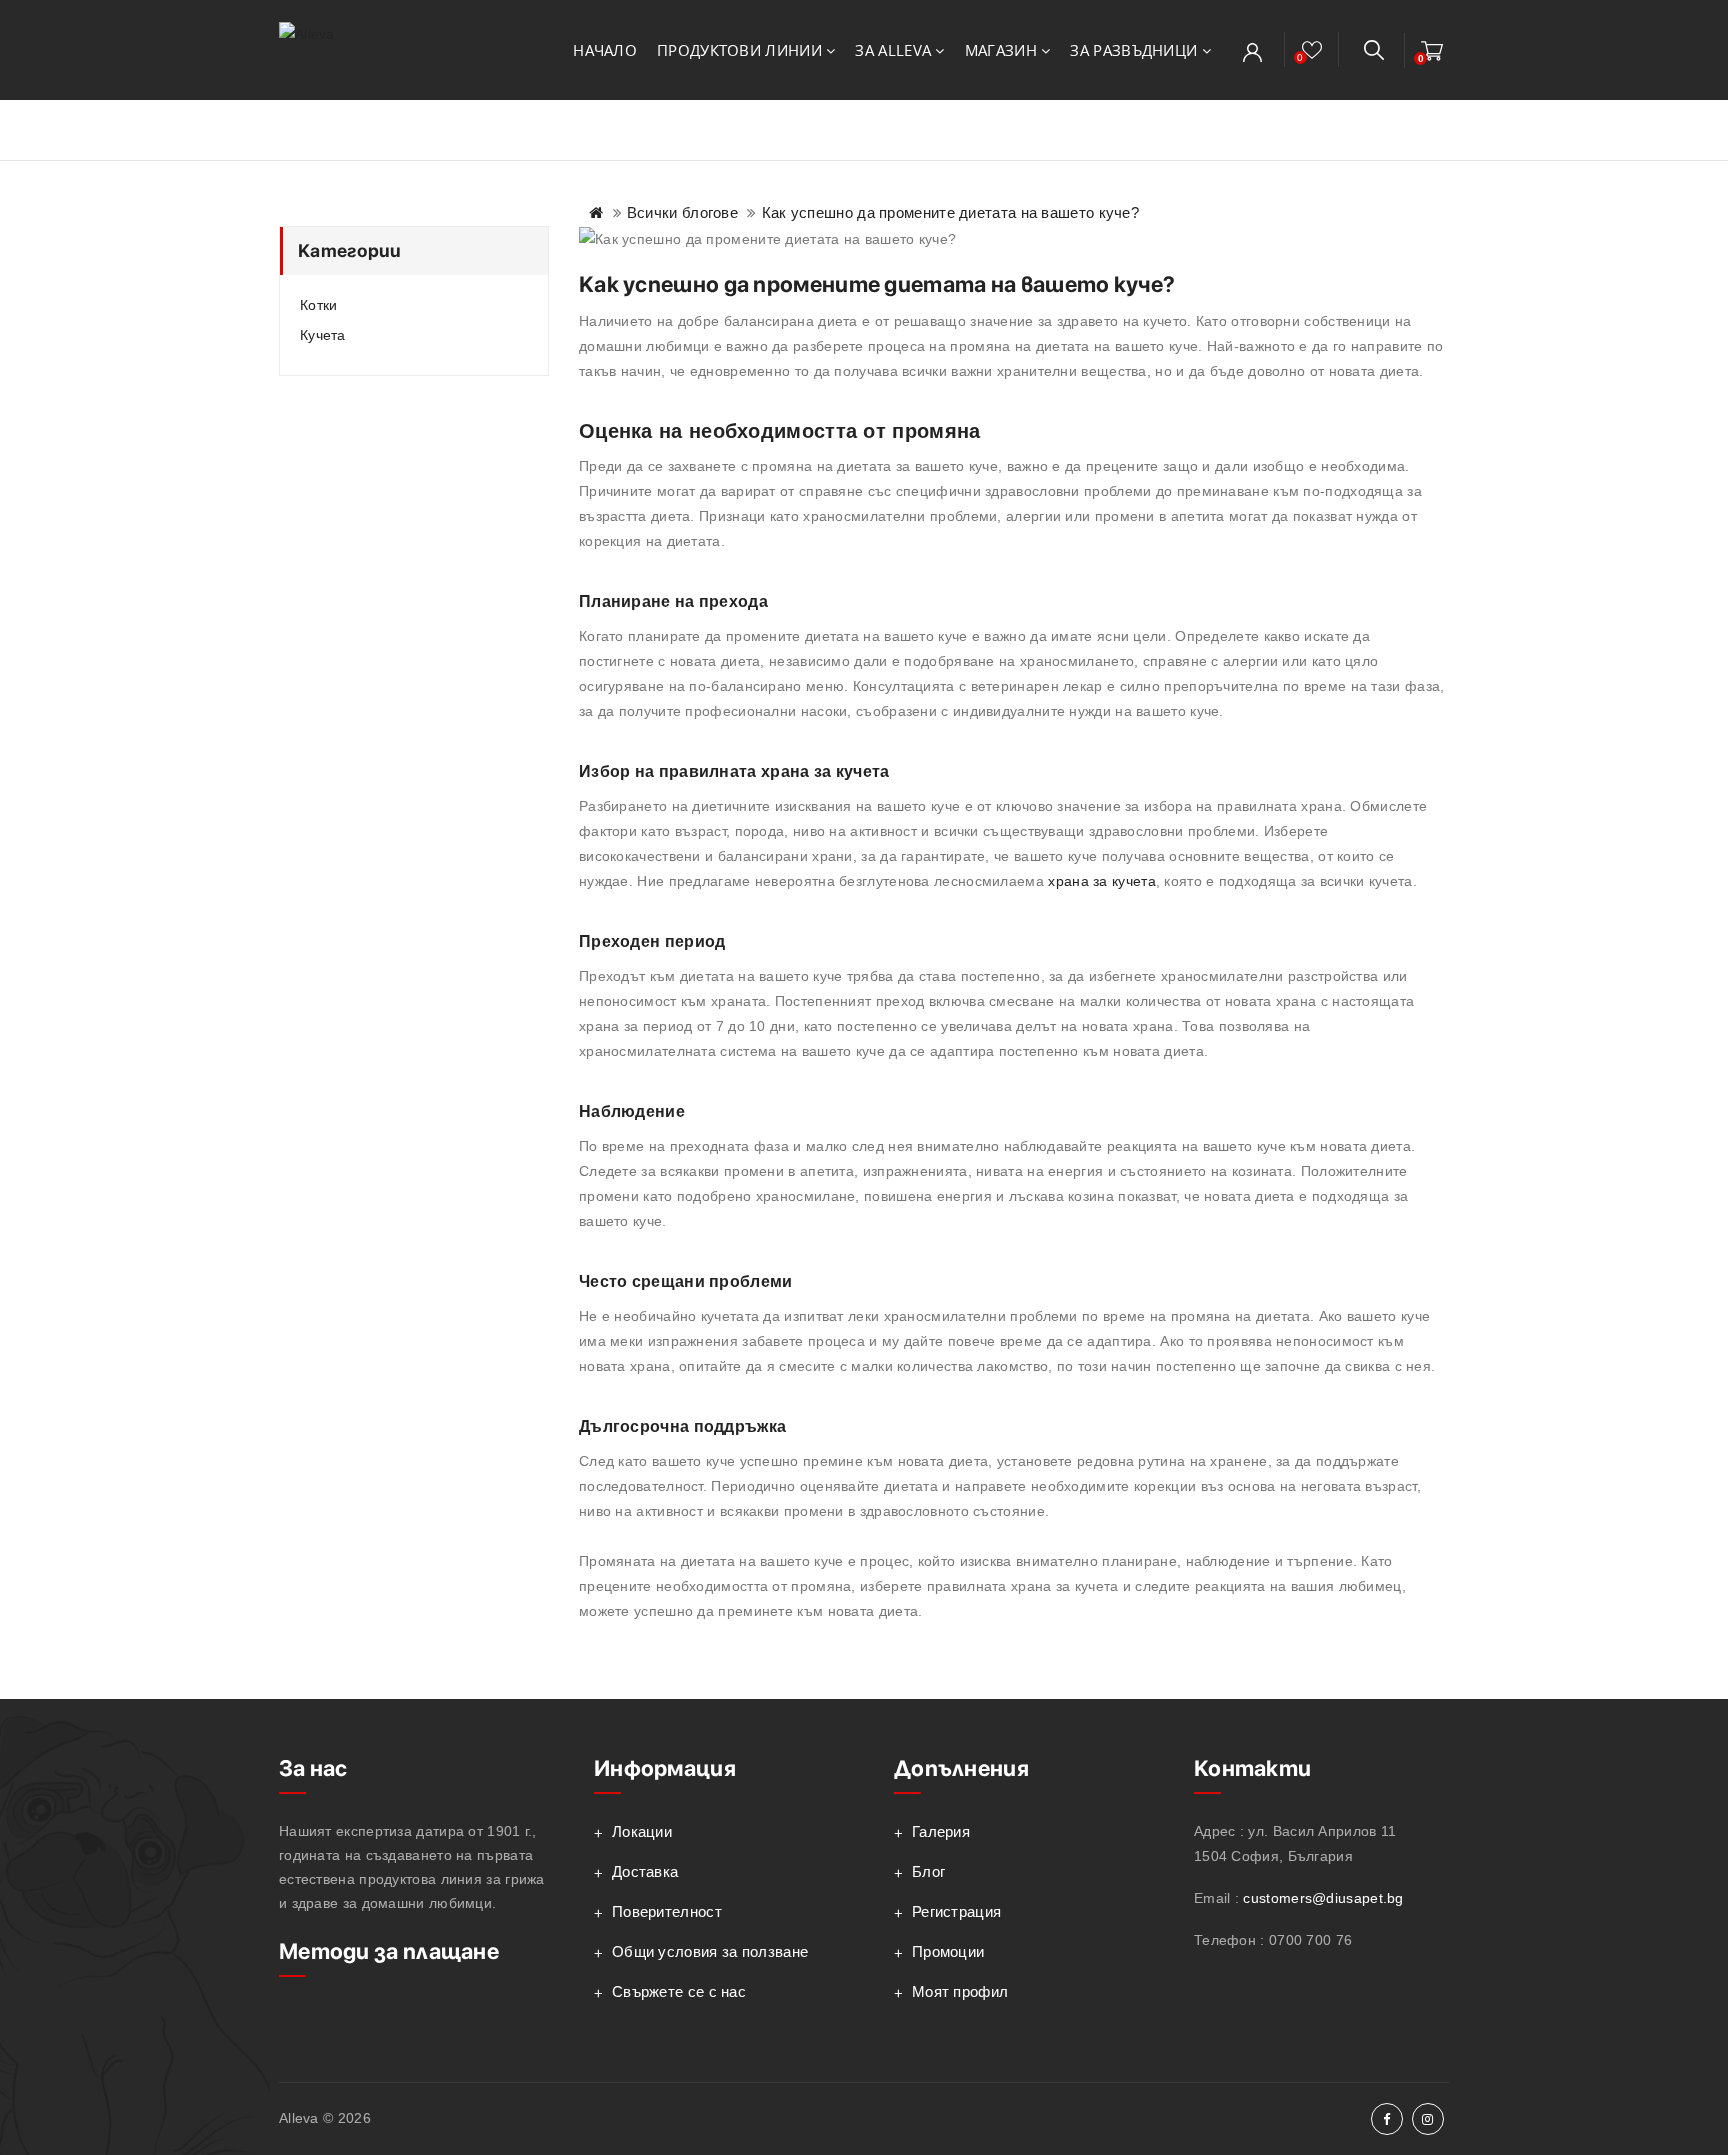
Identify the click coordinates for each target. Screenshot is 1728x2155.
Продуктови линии (741, 50)
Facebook (1387, 2119)
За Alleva (895, 50)
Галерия (941, 1831)
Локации (642, 1831)
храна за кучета (1102, 881)
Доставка (645, 1871)
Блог (928, 1871)
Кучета (323, 335)
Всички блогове (682, 212)
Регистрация (956, 1911)
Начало (605, 50)
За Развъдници (1135, 50)
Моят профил (960, 1991)
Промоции (948, 1951)
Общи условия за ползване (710, 1951)
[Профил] (1252, 52)
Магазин (1003, 50)
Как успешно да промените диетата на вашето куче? (950, 212)
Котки (319, 305)
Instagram (1428, 2119)
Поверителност (667, 1911)
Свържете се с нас (679, 1991)
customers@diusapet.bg (1323, 1898)
